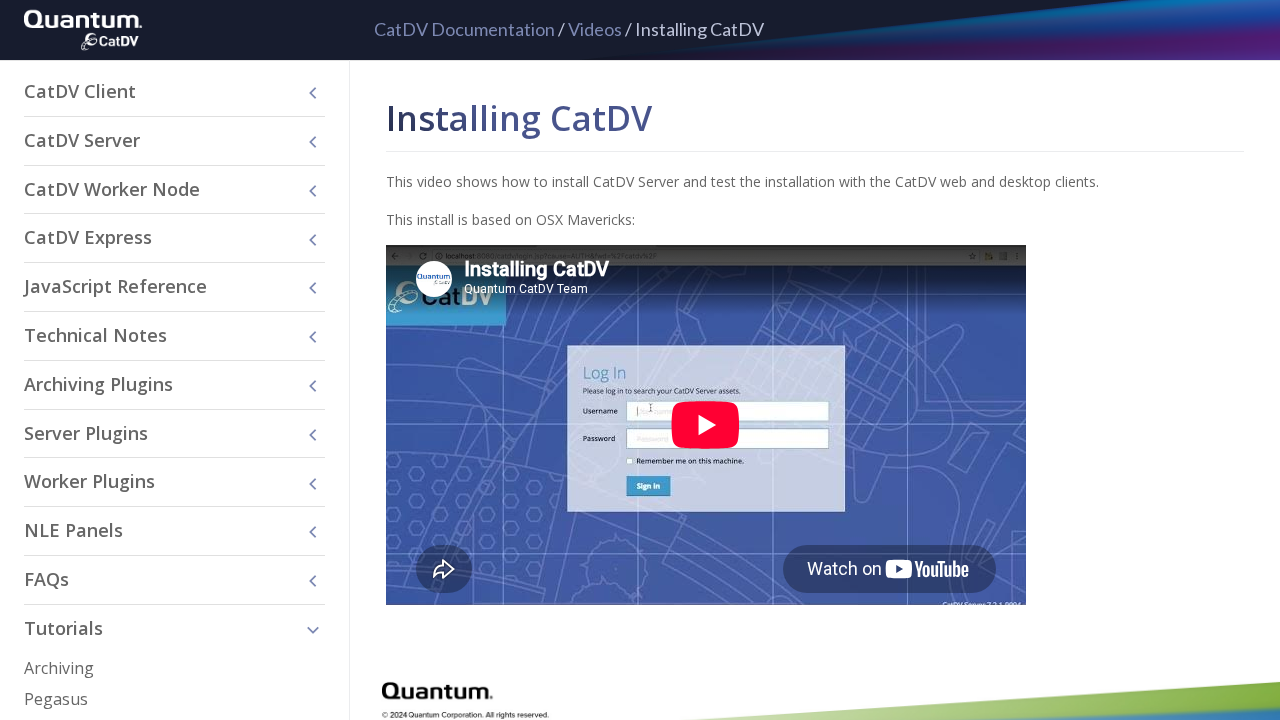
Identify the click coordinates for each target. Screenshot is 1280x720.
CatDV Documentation (464, 29)
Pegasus (56, 699)
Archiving (59, 668)
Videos (595, 29)
